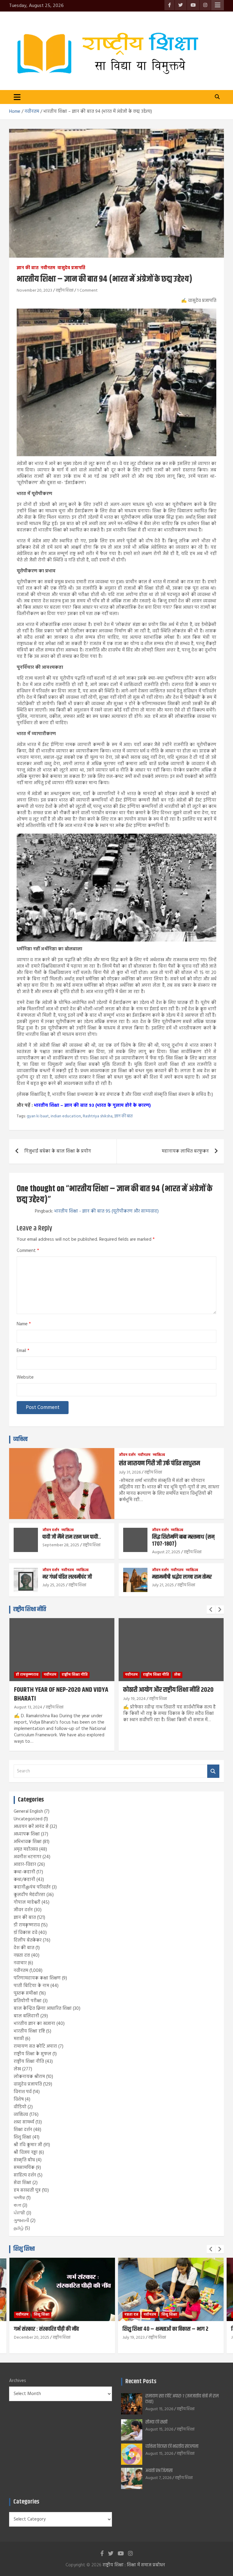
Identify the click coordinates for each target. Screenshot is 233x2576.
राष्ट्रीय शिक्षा (65, 291)
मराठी (19, 2039)
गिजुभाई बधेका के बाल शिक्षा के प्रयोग (58, 1151)
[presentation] (211, 1610)
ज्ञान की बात (28, 268)
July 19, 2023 (134, 2338)
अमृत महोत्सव (26, 1849)
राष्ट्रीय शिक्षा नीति (30, 1609)
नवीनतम (48, 268)
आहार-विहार (25, 1865)
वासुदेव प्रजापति (71, 268)
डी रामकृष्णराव (27, 1675)
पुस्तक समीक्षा (26, 1993)
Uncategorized (28, 1819)
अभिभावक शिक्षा (28, 1842)
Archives (18, 2381)
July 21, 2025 (163, 1585)
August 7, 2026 (158, 2478)
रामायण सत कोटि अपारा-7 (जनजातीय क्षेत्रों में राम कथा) (182, 2399)
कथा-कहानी (24, 1872)
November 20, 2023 (34, 291)
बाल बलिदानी (26, 2016)
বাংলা (17, 2206)
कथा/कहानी (24, 1880)
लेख (177, 1675)
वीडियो (20, 2107)
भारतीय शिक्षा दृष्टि (29, 2031)
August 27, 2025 (166, 1552)
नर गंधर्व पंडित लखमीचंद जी (67, 1577)
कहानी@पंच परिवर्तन (32, 1887)
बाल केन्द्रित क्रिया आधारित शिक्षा (43, 2009)
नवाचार (20, 1963)
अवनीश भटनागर (27, 1857)
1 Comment (87, 291)
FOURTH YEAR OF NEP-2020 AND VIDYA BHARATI (61, 1694)
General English (28, 1812)
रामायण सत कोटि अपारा (35, 2046)
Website (25, 1378)
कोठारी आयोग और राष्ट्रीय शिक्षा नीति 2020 (168, 1690)
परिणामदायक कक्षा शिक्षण (37, 1978)
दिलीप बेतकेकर (28, 1940)
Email (23, 1351)
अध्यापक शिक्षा (27, 1834)
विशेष (19, 2099)
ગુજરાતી (21, 2221)
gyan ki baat (38, 1116)
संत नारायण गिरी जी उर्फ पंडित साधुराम (159, 1464)
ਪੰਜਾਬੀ (19, 2213)
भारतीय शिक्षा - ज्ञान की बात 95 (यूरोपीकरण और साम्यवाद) (106, 1211)
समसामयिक (24, 2168)
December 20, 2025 (32, 2338)
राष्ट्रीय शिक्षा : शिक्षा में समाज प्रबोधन (134, 2565)
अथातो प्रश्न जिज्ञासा (159, 2471)
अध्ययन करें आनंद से (31, 1827)
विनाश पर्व (23, 2092)
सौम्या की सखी (156, 2422)
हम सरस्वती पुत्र (27, 2190)
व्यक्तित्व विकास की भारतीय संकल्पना (172, 2446)
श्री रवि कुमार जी (28, 2145)
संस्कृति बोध (24, 2160)
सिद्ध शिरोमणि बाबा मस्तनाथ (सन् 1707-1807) (183, 1541)
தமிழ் (19, 2228)
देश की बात (24, 1948)
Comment (28, 1251)
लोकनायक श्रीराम (29, 2077)
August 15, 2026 (159, 2409)
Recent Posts (141, 2382)
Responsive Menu (218, 5)
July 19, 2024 (134, 1699)
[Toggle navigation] (17, 97)
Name (24, 1324)
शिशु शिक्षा (22, 2137)
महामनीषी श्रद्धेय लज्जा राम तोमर (182, 1577)
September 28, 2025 (61, 1545)
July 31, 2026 (130, 1472)
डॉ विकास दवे (25, 1933)
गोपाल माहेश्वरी (27, 1902)
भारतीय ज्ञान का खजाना (34, 2024)
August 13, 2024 (28, 1707)
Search (213, 1771)
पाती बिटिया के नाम (31, 1986)
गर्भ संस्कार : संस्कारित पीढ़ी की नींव (46, 2329)
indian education (66, 1116)
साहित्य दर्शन (25, 2175)
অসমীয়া (19, 2198)
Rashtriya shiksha (98, 1116)
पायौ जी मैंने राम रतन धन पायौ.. (72, 1537)
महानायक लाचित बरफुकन (185, 1151)
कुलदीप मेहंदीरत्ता (29, 1895)
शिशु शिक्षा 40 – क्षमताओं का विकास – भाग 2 (165, 2329)
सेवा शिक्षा (22, 2183)
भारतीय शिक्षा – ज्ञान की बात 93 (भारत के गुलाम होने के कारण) (92, 1106)
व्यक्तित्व (20, 1439)
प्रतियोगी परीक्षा (28, 2001)
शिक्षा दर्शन (23, 2130)
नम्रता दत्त (22, 1955)
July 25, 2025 (54, 1585)
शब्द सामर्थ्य (24, 2122)
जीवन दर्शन (127, 1455)
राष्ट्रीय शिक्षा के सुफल (32, 2054)
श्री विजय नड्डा (26, 2153)
